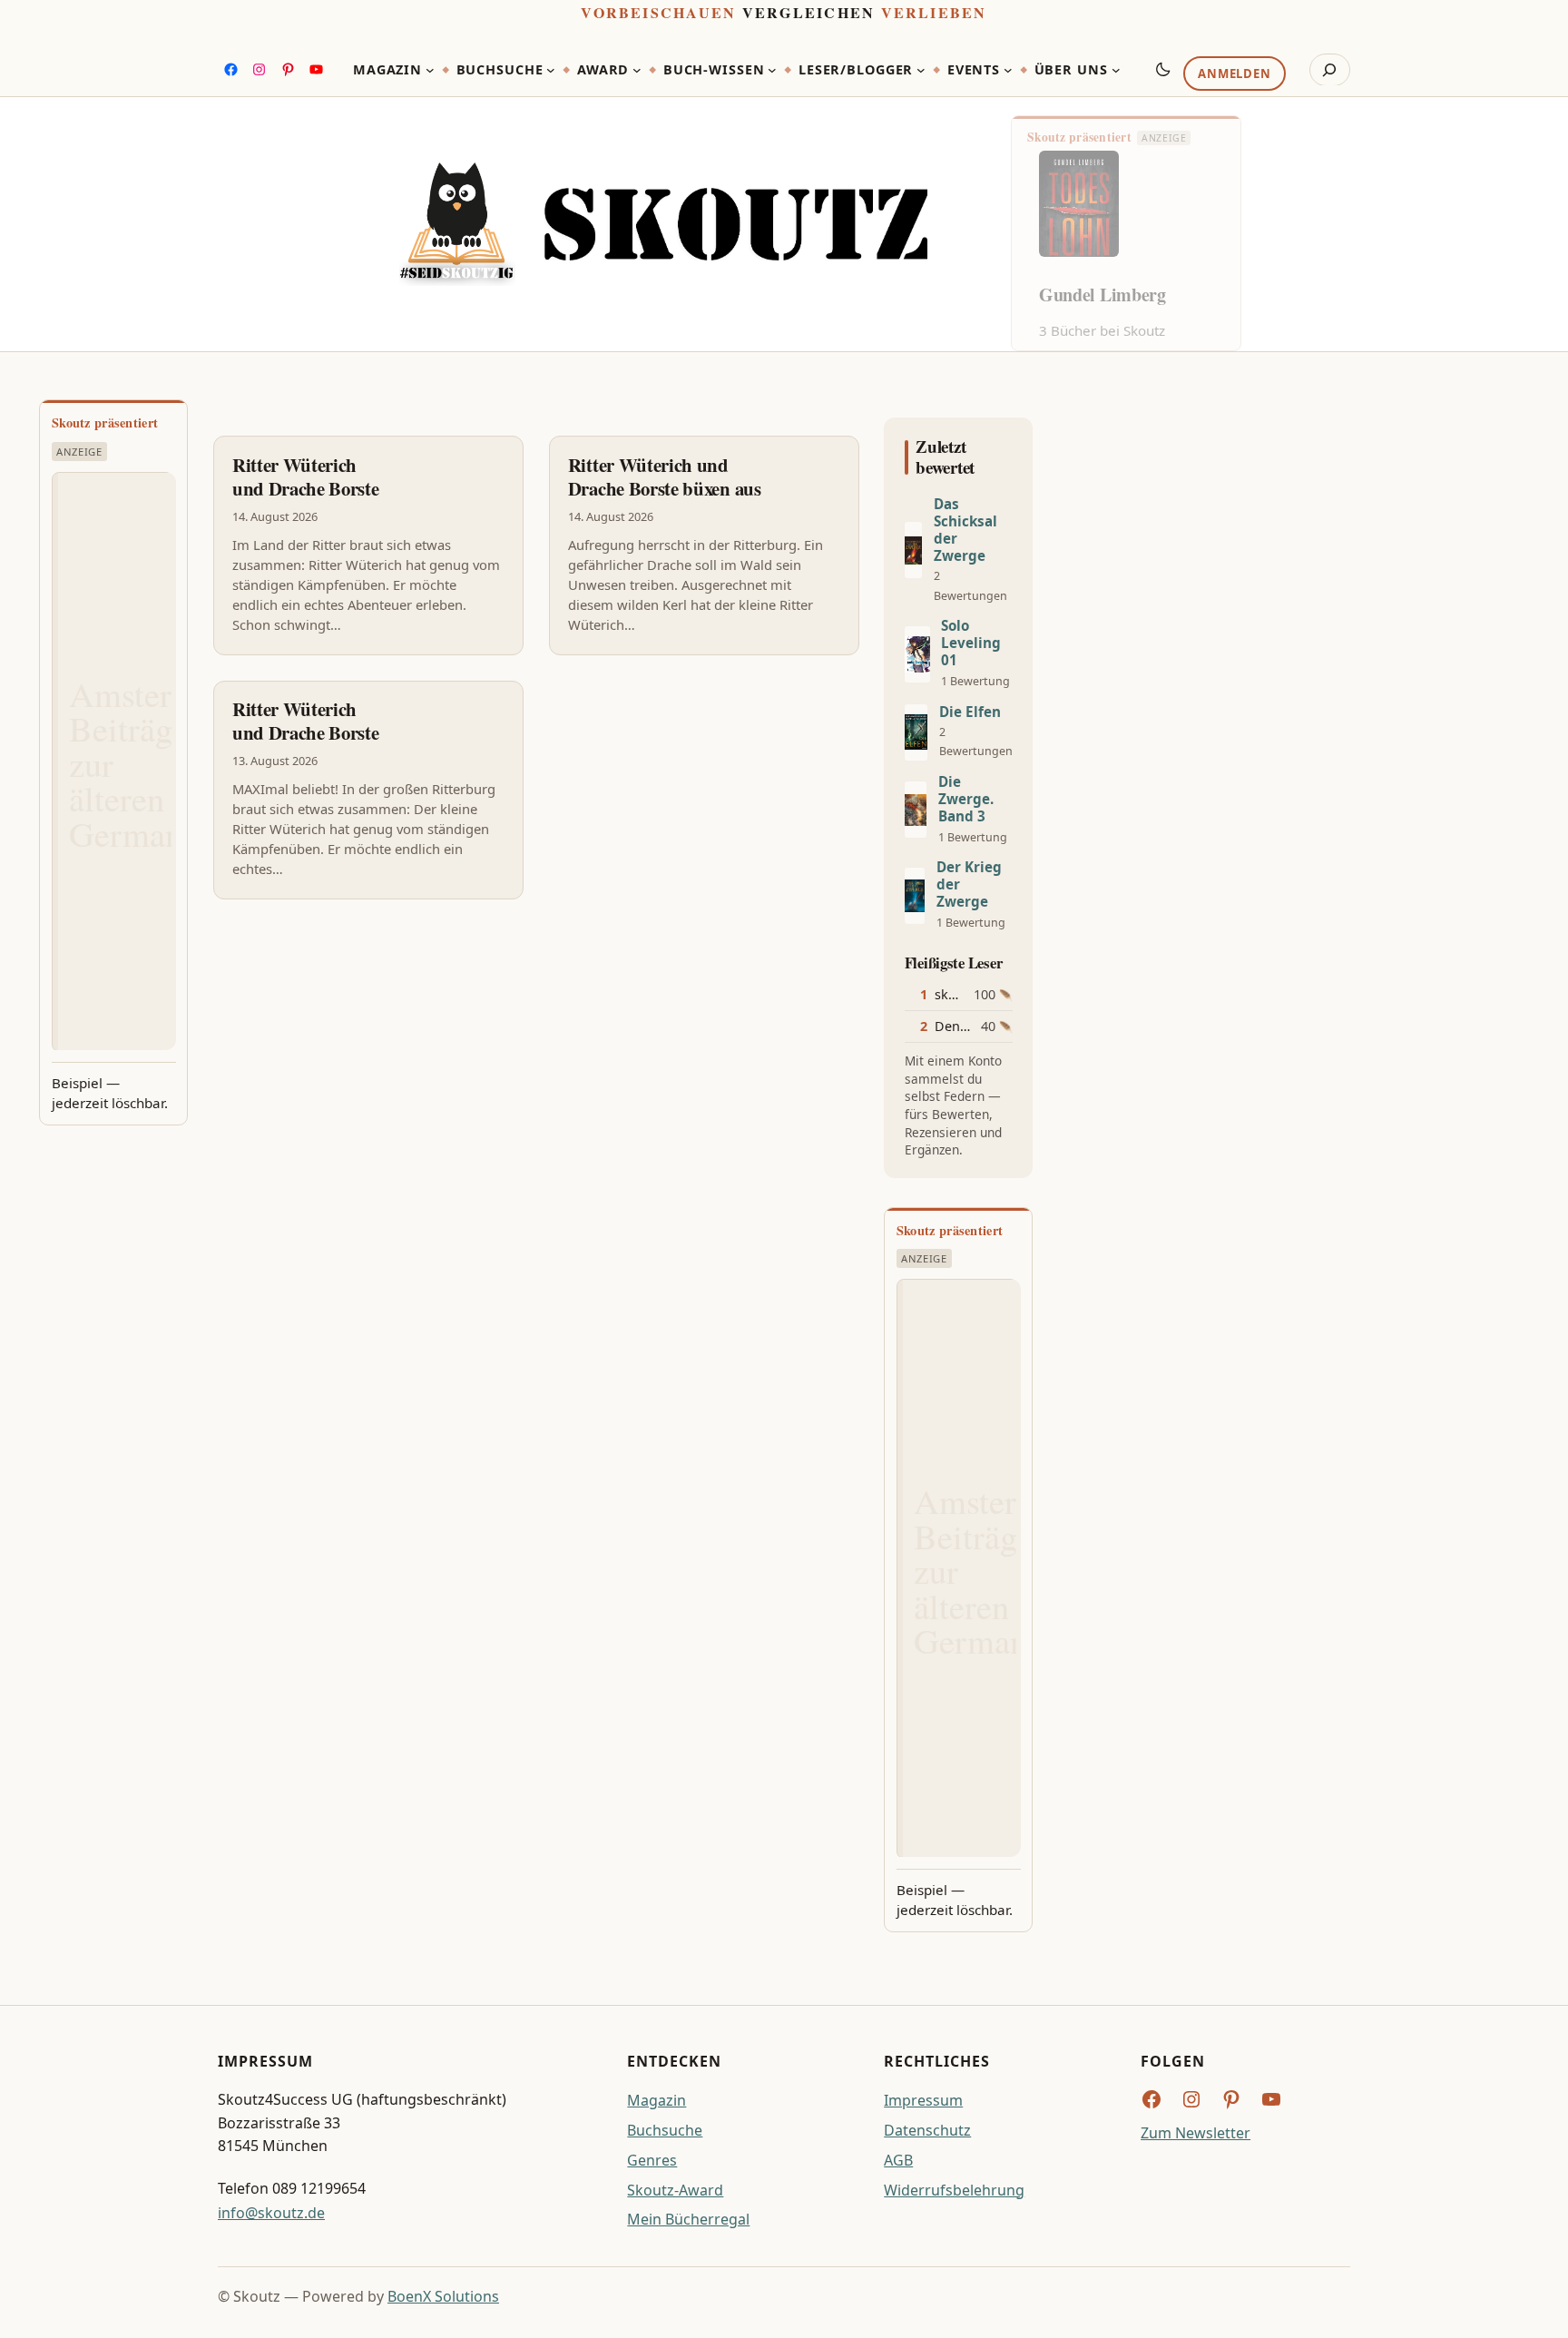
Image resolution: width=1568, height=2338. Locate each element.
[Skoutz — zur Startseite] (663, 225)
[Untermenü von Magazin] (430, 70)
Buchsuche (665, 2130)
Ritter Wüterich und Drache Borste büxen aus (665, 476)
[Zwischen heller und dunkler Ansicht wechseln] (1163, 69)
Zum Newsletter (1196, 2133)
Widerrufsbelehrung (954, 2190)
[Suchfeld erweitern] (1330, 70)
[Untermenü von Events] (1008, 70)
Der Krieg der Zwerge (969, 884)
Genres (652, 2160)
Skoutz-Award (675, 2190)
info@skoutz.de (271, 2213)
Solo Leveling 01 (971, 643)
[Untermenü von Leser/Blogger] (921, 70)
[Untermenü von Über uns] (1116, 70)
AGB (898, 2160)
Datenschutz (927, 2130)
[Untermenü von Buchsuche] (551, 70)
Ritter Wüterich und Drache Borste (306, 476)
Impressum (923, 2100)
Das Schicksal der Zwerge (965, 530)
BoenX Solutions (443, 2296)
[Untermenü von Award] (637, 70)
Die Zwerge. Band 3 (966, 799)
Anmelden (1234, 74)
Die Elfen (970, 712)
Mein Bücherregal (688, 2219)
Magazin (657, 2100)
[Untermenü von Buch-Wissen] (772, 70)
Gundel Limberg (1102, 295)
